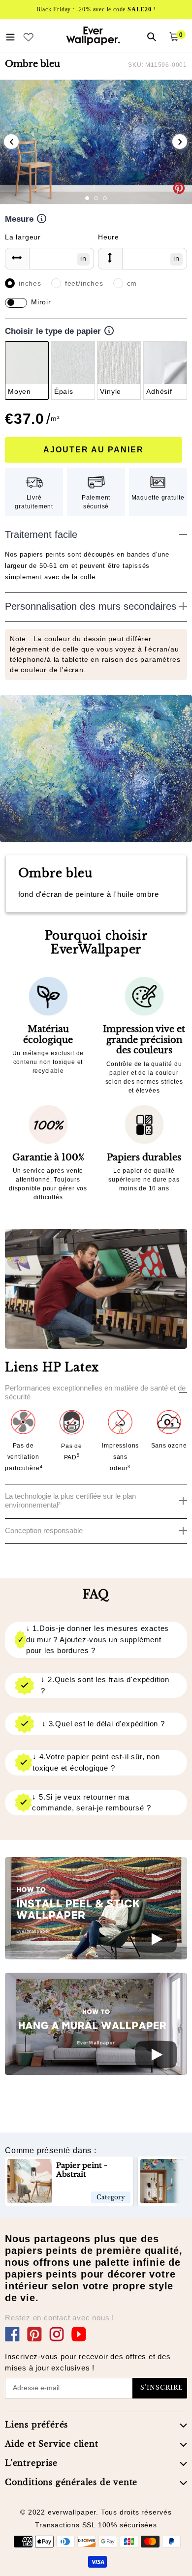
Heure (109, 237)
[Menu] (10, 36)
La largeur (23, 237)
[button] (87, 198)
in (83, 258)
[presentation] (11, 142)
